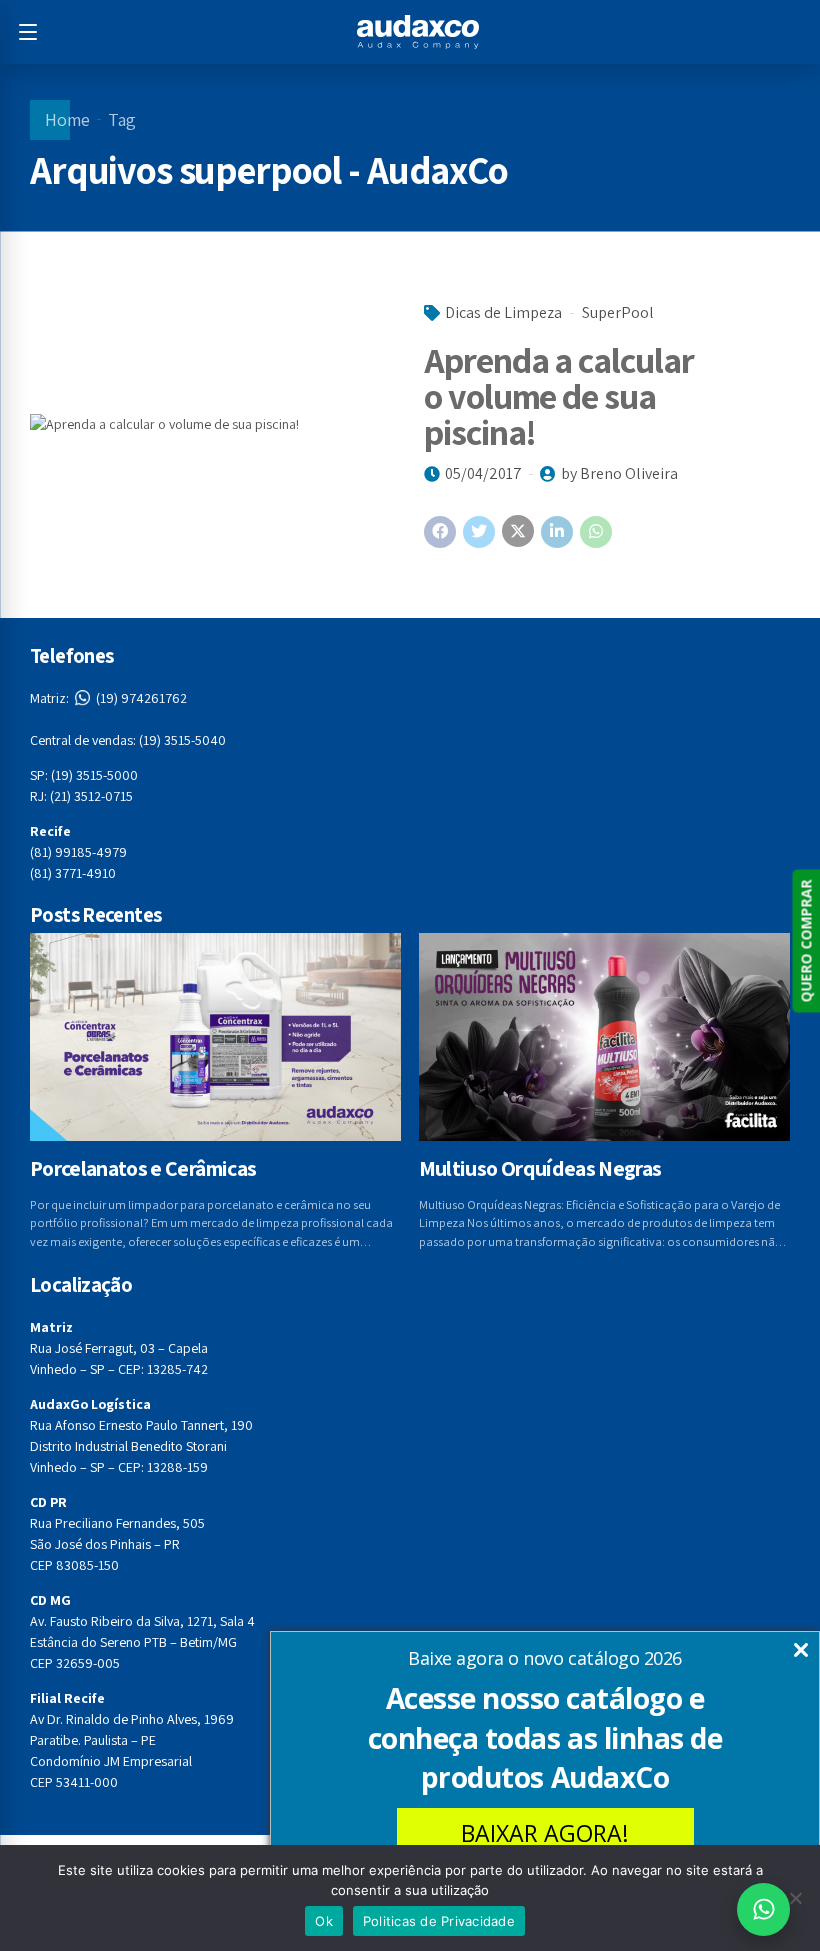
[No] (795, 1898)
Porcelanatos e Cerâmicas (143, 1168)
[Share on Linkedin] (557, 532)
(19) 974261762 (108, 698)
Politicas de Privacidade (439, 1921)
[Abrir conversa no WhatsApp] (763, 1909)
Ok (324, 1921)
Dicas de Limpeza (503, 312)
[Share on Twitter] (479, 532)
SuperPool (618, 312)
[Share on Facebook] (440, 532)
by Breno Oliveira (619, 473)
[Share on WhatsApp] (596, 532)
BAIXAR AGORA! (545, 1833)
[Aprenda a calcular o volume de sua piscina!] (213, 424)
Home (67, 119)
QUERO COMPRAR (805, 940)
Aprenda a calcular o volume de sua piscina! (559, 395)
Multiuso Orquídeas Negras (540, 1168)
